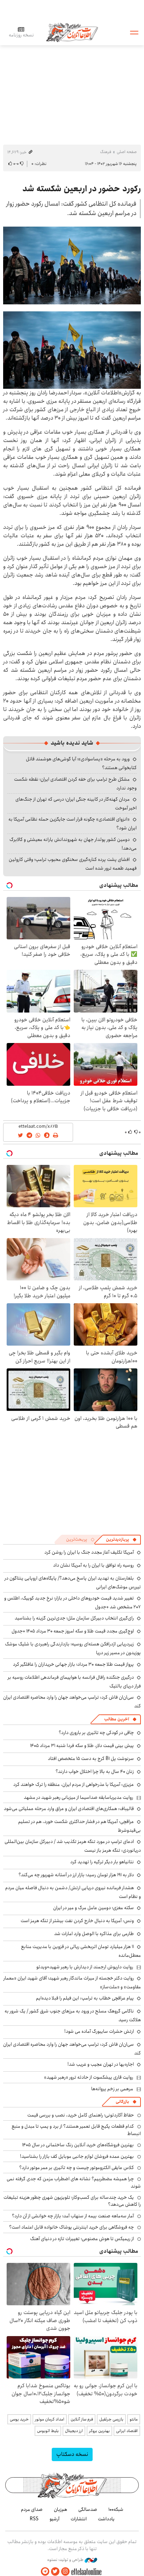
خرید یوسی (19, 2419)
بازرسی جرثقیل (111, 2419)
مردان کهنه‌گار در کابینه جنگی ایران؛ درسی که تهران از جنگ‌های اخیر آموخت (76, 804)
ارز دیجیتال (74, 2431)
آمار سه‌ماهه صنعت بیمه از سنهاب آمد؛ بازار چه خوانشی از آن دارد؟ (73, 2216)
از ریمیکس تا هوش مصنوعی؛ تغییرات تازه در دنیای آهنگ (82, 2239)
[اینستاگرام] (65, 2572)
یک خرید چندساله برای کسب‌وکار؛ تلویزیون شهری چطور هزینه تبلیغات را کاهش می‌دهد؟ (72, 2201)
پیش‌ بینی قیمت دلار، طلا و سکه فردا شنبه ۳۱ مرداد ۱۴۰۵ (82, 1746)
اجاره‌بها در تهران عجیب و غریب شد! (101, 2064)
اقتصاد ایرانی (127, 2431)
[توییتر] (55, 2572)
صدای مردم (32, 2509)
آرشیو (55, 2519)
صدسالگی (88, 2509)
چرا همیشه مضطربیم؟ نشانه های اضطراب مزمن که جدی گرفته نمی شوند (74, 2182)
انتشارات (79, 2519)
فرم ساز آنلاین (82, 2419)
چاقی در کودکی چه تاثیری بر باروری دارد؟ (96, 1733)
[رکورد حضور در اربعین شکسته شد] (72, 265)
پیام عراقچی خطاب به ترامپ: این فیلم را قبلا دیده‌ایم (85, 1998)
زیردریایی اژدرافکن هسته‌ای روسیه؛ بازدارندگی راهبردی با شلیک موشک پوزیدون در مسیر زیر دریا (73, 1648)
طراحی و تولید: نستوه (66, 2560)
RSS (34, 2519)
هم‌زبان (60, 2509)
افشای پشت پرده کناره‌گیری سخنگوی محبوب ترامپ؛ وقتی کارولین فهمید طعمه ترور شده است (73, 864)
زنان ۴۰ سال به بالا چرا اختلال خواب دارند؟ (95, 1772)
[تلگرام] (45, 2572)
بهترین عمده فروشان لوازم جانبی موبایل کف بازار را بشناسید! (77, 2156)
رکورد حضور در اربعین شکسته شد (82, 189)
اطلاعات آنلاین (72, 32)
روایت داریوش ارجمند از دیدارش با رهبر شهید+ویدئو (85, 1967)
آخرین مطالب (117, 1719)
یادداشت (106, 2519)
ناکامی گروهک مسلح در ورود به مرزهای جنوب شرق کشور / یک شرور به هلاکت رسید (73, 2015)
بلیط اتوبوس (48, 2431)
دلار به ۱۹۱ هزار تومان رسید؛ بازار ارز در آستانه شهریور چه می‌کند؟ (76, 1875)
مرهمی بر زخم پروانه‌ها (112, 2089)
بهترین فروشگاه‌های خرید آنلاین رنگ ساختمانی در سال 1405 (78, 2145)
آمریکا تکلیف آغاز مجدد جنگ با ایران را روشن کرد (89, 1552)
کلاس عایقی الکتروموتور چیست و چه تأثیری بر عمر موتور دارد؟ (77, 2168)
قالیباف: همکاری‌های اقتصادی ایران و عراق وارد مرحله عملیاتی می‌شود (69, 1809)
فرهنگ (106, 152)
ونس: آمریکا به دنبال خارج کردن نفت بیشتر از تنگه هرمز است (77, 1921)
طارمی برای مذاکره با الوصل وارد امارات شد (94, 1934)
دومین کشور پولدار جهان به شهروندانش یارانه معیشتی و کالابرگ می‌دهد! (73, 844)
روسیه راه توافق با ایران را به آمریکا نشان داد (93, 1565)
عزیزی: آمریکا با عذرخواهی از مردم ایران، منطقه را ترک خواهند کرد (74, 1784)
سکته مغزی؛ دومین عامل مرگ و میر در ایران (93, 1908)
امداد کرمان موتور (50, 2419)
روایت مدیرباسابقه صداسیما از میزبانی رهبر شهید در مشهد (78, 1797)
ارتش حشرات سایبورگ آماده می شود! (99, 2031)
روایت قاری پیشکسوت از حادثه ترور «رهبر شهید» (89, 2077)
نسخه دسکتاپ (72, 2454)
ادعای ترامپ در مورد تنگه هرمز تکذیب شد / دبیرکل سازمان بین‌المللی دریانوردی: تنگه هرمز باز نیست (73, 1846)
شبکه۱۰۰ (116, 2509)
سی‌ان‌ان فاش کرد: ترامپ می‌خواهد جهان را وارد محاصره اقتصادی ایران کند (72, 1702)
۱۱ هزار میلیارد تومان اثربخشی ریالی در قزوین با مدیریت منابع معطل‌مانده (81, 1951)
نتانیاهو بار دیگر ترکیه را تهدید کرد (102, 1862)
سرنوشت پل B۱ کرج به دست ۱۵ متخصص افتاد (91, 1759)
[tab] (121, 1540)
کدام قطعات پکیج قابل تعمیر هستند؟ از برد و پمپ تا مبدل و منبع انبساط (76, 2130)
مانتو (134, 2419)
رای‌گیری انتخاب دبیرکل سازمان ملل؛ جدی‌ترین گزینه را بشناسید (74, 1618)
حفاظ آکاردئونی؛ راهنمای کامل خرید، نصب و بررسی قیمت (81, 2115)
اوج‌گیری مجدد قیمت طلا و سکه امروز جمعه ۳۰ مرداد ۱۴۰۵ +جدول (73, 1631)
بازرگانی (122, 2102)
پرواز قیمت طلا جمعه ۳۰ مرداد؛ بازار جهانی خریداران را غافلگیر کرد (73, 1664)
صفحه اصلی (127, 152)
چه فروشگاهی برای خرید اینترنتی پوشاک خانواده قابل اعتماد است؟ (71, 2227)
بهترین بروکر (99, 2431)
